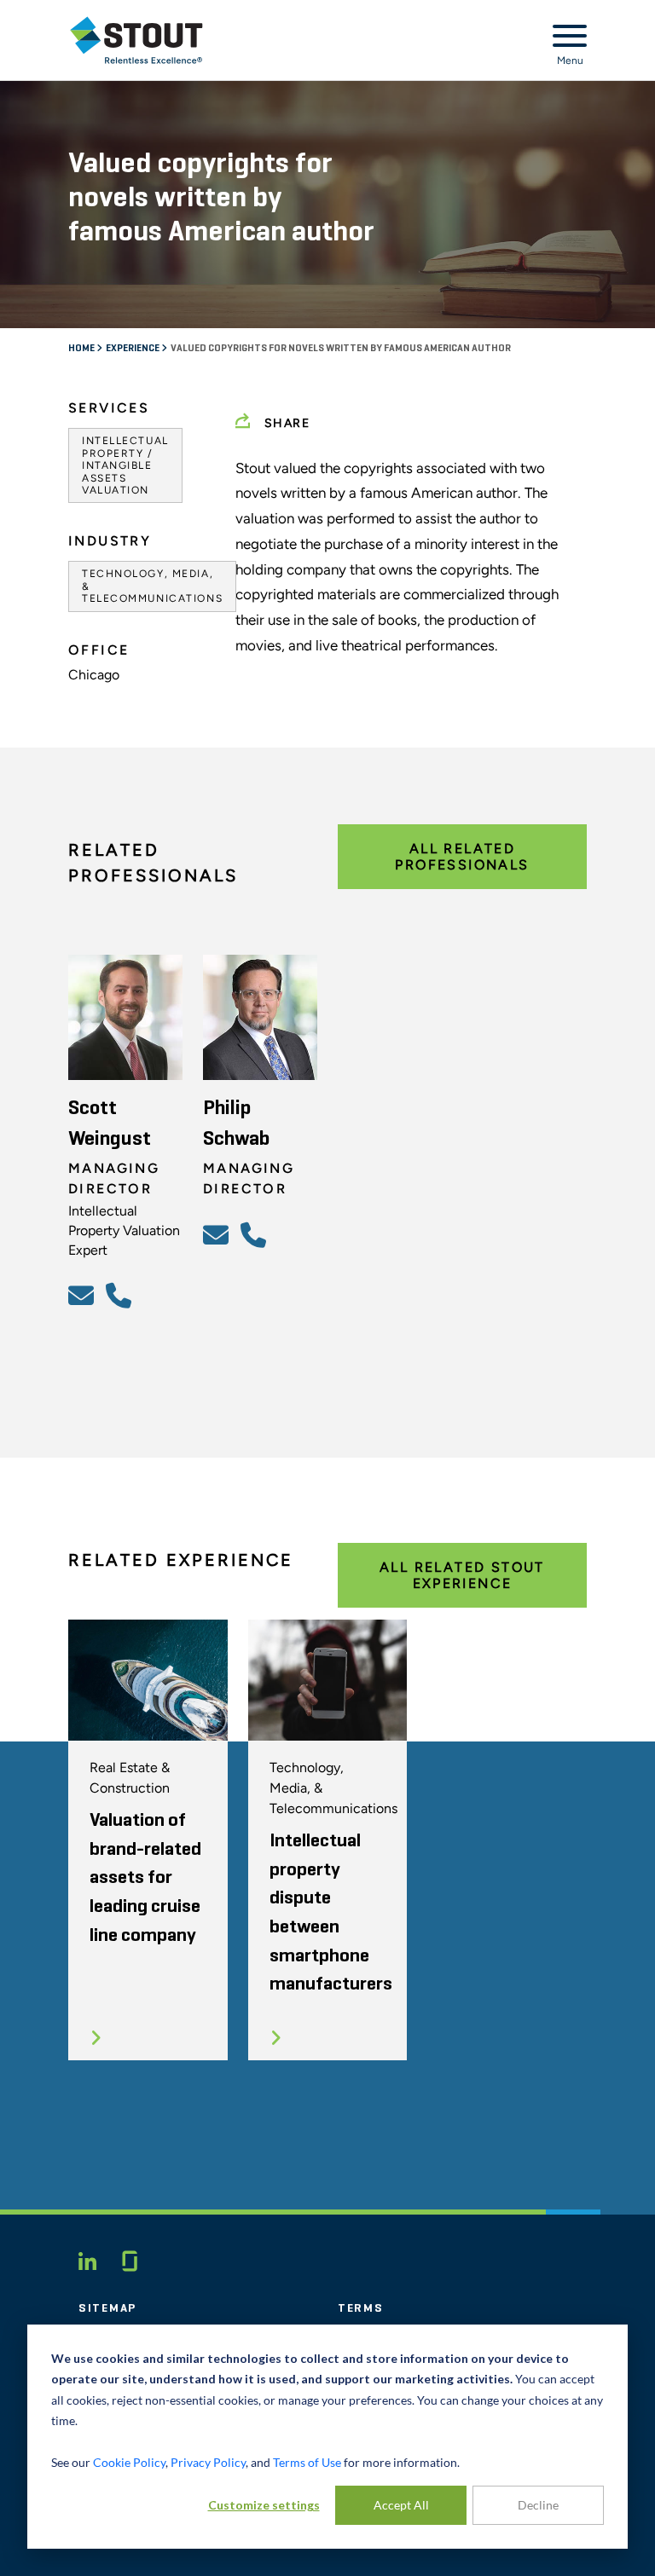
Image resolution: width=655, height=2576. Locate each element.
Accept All (401, 2505)
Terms (361, 2308)
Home (82, 349)
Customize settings (264, 2505)
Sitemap (107, 2308)
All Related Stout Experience (462, 1575)
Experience (133, 349)
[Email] (84, 1295)
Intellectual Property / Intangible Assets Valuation (125, 465)
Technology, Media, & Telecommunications (152, 586)
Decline (538, 2505)
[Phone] (121, 1295)
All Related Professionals (462, 857)
